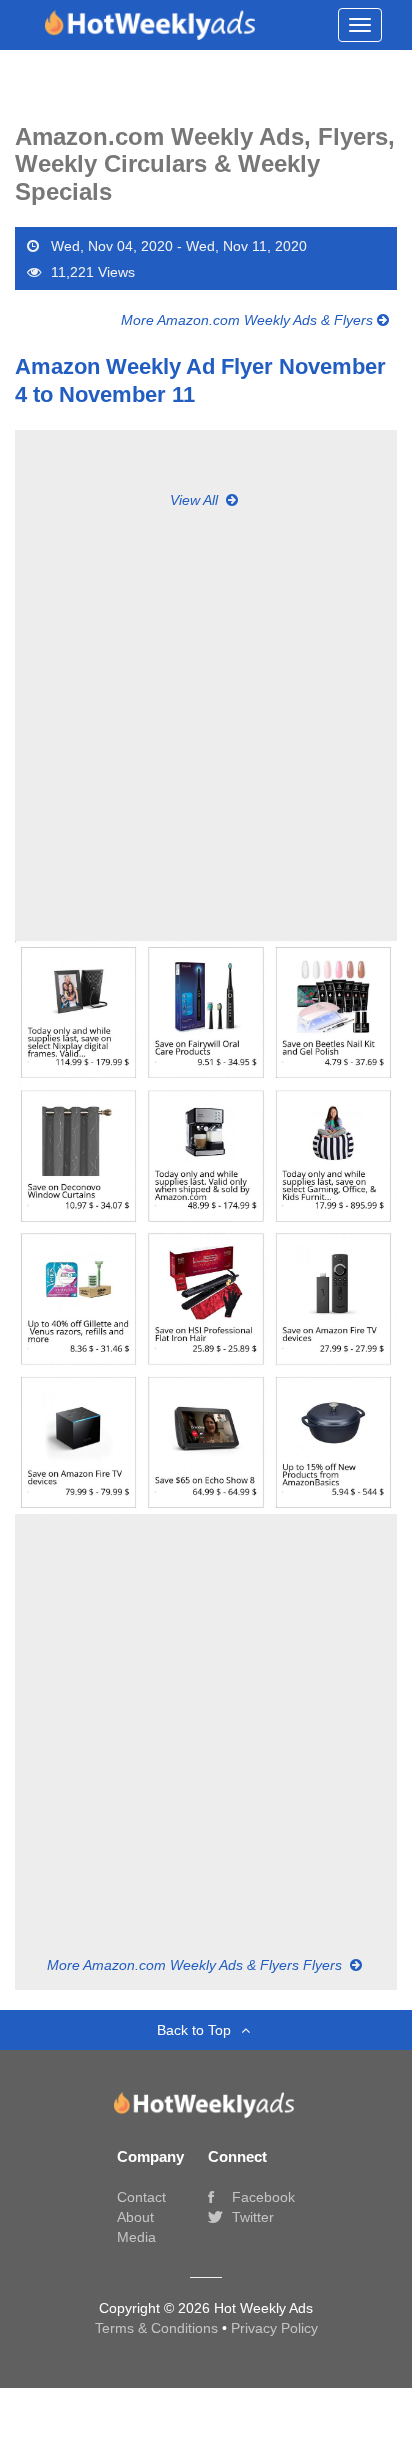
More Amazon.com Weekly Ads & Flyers (249, 320)
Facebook (261, 2197)
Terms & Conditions (158, 2328)
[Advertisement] (206, 716)
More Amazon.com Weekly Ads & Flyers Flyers (196, 1965)
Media (136, 2237)
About (135, 2217)
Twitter (251, 2217)
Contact (141, 2197)
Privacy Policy (274, 2328)
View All (196, 500)
